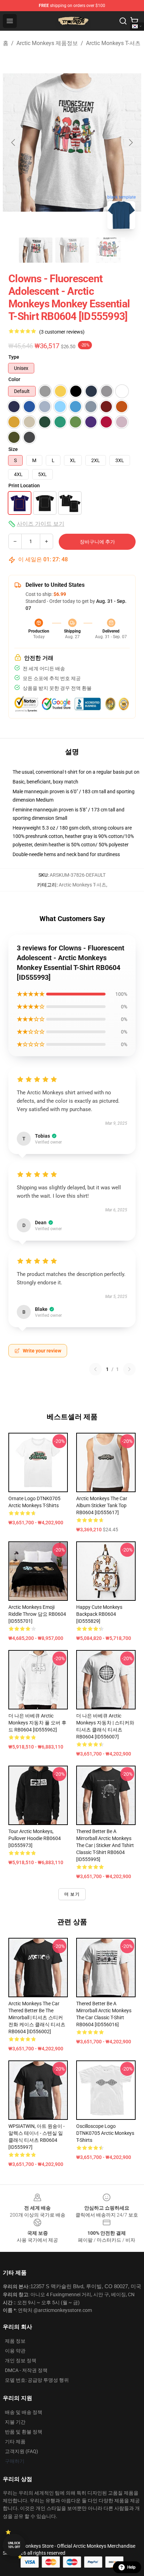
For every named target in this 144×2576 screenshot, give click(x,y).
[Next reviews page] (129, 1369)
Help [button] (131, 2567)
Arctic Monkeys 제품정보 (47, 43)
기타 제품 (15, 2442)
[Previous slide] (14, 143)
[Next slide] (130, 143)
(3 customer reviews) (62, 332)
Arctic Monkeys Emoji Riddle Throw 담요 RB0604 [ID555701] (37, 1614)
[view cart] (134, 21)
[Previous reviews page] (95, 1369)
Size (13, 449)
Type (14, 357)
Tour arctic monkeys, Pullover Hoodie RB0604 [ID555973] (35, 1838)
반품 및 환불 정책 (24, 2432)
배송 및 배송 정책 (24, 2412)
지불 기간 (15, 2422)
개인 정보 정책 (21, 2360)
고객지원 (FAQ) (21, 2451)
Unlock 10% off (14, 2545)
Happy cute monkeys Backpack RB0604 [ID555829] (99, 1614)
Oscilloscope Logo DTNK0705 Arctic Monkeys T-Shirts (105, 2133)
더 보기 (72, 1894)
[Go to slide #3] (108, 250)
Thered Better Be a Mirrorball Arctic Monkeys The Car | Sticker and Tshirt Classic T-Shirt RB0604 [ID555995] (105, 1845)
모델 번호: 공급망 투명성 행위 (37, 2380)
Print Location (24, 486)
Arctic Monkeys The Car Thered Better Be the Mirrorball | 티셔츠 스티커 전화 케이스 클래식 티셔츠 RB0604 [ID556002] (37, 2017)
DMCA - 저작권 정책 (26, 2370)
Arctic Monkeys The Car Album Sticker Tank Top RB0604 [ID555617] (102, 1505)
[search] (123, 21)
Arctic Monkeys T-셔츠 (113, 43)
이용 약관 (15, 2351)
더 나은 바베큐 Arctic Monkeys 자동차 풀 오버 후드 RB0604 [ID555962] (37, 1723)
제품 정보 (15, 2341)
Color (14, 379)
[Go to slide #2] (72, 250)
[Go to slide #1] (36, 250)
